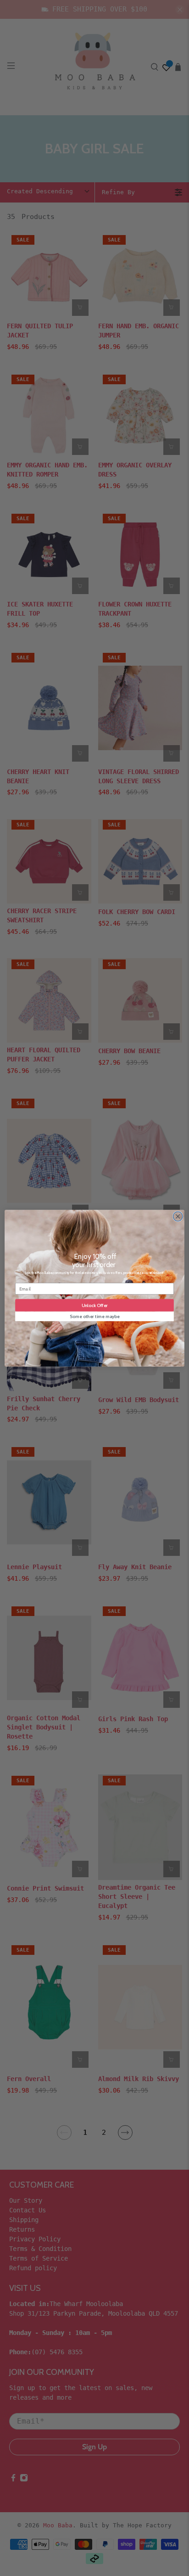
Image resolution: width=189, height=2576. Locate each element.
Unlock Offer (95, 1305)
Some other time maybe (95, 1316)
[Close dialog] (178, 1216)
